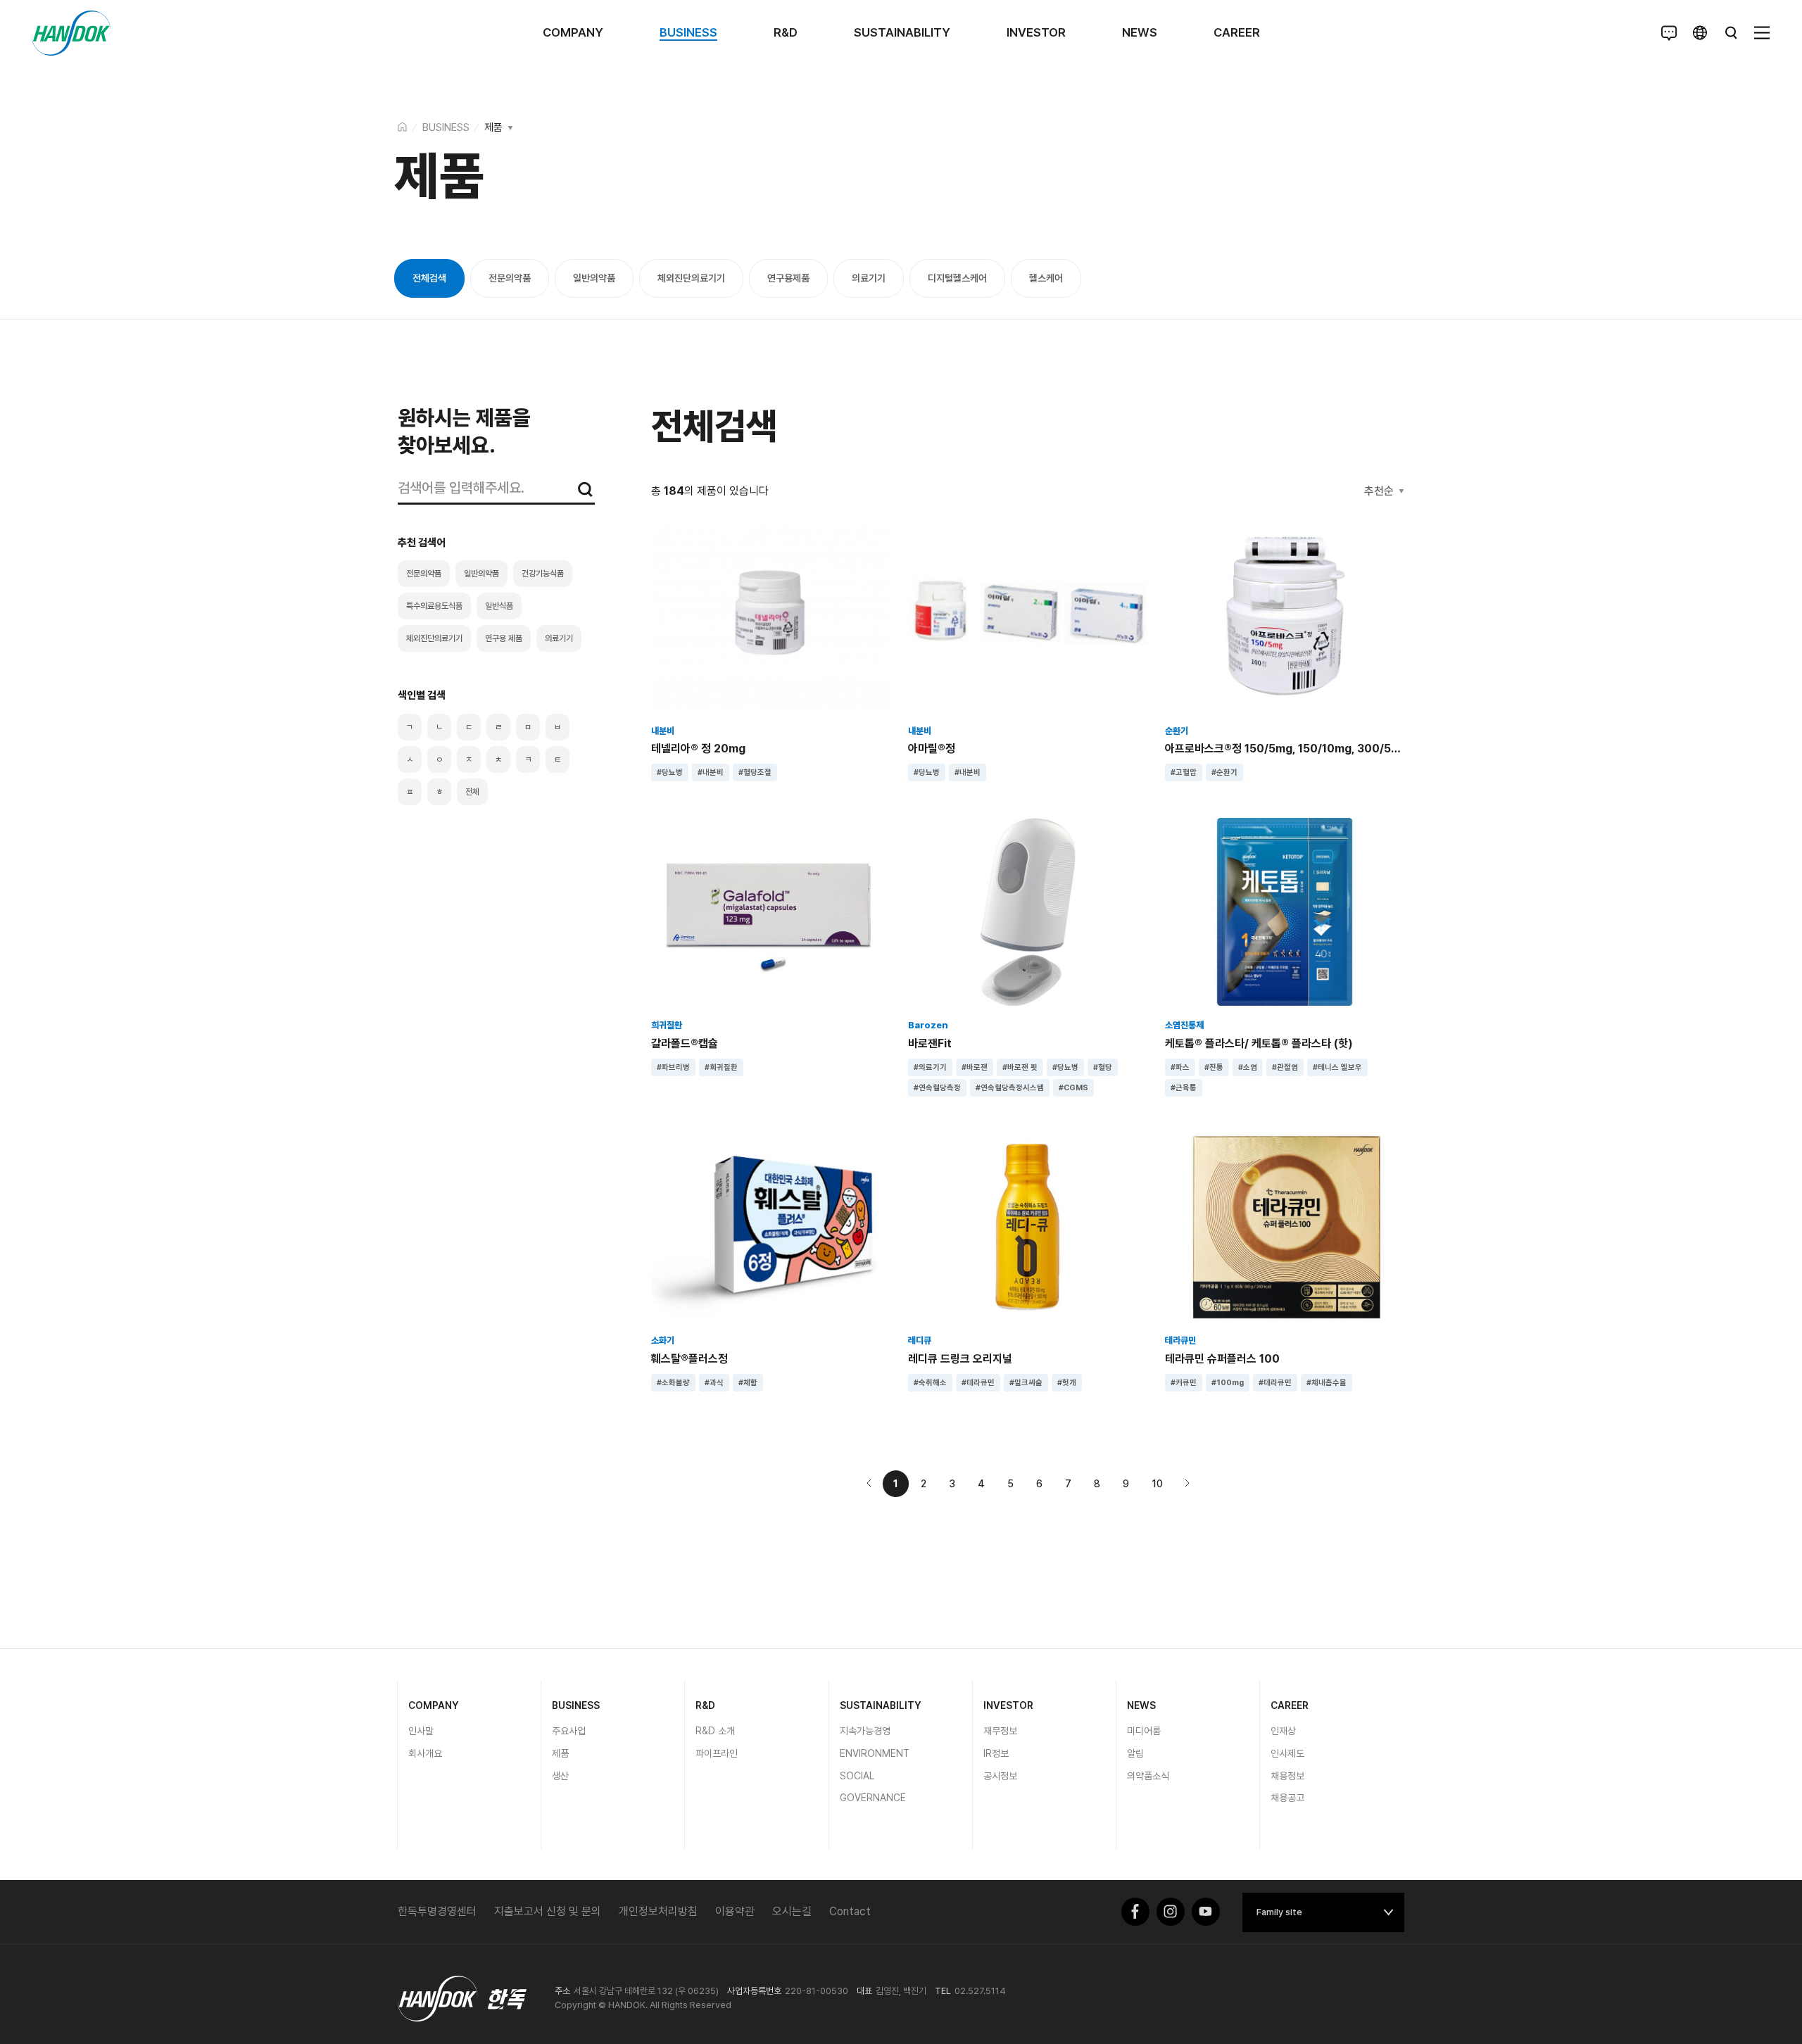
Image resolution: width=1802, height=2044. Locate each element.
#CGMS (1073, 1088)
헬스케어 (1046, 278)
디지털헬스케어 (957, 278)
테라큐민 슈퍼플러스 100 (1222, 1359)
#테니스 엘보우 (1337, 1067)
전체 (472, 792)
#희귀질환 (721, 1067)
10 (1157, 1484)
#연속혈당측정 (937, 1088)
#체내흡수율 (1327, 1383)
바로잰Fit (930, 1043)
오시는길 (792, 1911)
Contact (850, 1911)
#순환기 (1224, 772)
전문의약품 (510, 278)
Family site (1279, 1912)
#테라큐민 (978, 1383)
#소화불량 (673, 1383)
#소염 (1248, 1067)
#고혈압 (1184, 772)
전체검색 (429, 278)
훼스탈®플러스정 (689, 1359)
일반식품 (499, 606)
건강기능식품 (543, 574)
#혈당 (1103, 1067)
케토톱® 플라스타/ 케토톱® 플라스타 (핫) (1259, 1043)
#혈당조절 (755, 772)
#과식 (714, 1383)
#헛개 (1067, 1383)
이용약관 (735, 1911)
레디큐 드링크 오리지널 (960, 1359)
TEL (943, 1991)
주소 (562, 1991)
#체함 (748, 1383)
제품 (493, 127)
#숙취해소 (930, 1383)
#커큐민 (1184, 1383)
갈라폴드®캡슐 (685, 1043)
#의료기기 (930, 1067)
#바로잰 (975, 1067)
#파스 (1180, 1067)
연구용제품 (788, 278)
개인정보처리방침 (658, 1911)
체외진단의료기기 (691, 278)
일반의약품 (594, 278)
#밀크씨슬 (1026, 1383)
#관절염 (1285, 1067)
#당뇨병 (670, 772)
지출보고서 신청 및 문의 (548, 1911)
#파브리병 (673, 1067)
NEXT (1187, 1483)
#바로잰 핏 (1020, 1067)
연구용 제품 (504, 638)
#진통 (1214, 1067)
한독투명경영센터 (437, 1911)
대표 (864, 1991)
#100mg (1228, 1383)
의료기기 (869, 278)
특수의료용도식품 (434, 606)
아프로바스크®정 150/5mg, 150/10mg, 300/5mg (1286, 749)
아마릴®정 (932, 749)
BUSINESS (446, 127)
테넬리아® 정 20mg (698, 749)
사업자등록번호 (754, 1991)
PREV (869, 1483)
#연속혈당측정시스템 (1010, 1088)
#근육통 (1184, 1088)
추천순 (1379, 491)
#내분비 (711, 772)
